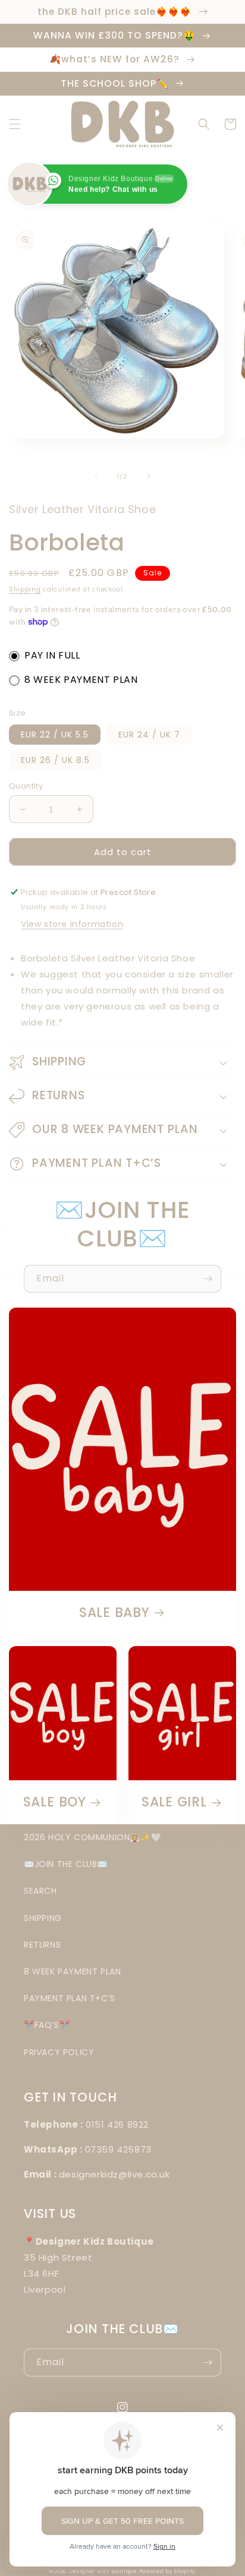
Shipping (25, 589)
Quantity (26, 786)
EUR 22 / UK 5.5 (55, 735)
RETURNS (42, 1945)
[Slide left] (96, 476)
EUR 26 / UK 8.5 (55, 760)
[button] (15, 124)
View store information (72, 924)
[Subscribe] (208, 1279)
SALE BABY (114, 1613)
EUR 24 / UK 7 (149, 735)
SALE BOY (55, 1802)
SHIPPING (43, 1918)
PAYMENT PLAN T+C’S (70, 1998)
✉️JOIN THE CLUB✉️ (66, 1864)
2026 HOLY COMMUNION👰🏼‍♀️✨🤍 (92, 1837)
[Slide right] (149, 476)
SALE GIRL (174, 1802)
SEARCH (40, 1891)
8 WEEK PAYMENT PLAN (81, 680)
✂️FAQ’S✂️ (47, 2025)
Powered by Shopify (168, 2571)
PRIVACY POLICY (59, 2052)
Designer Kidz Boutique (103, 2571)
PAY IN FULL (52, 655)
